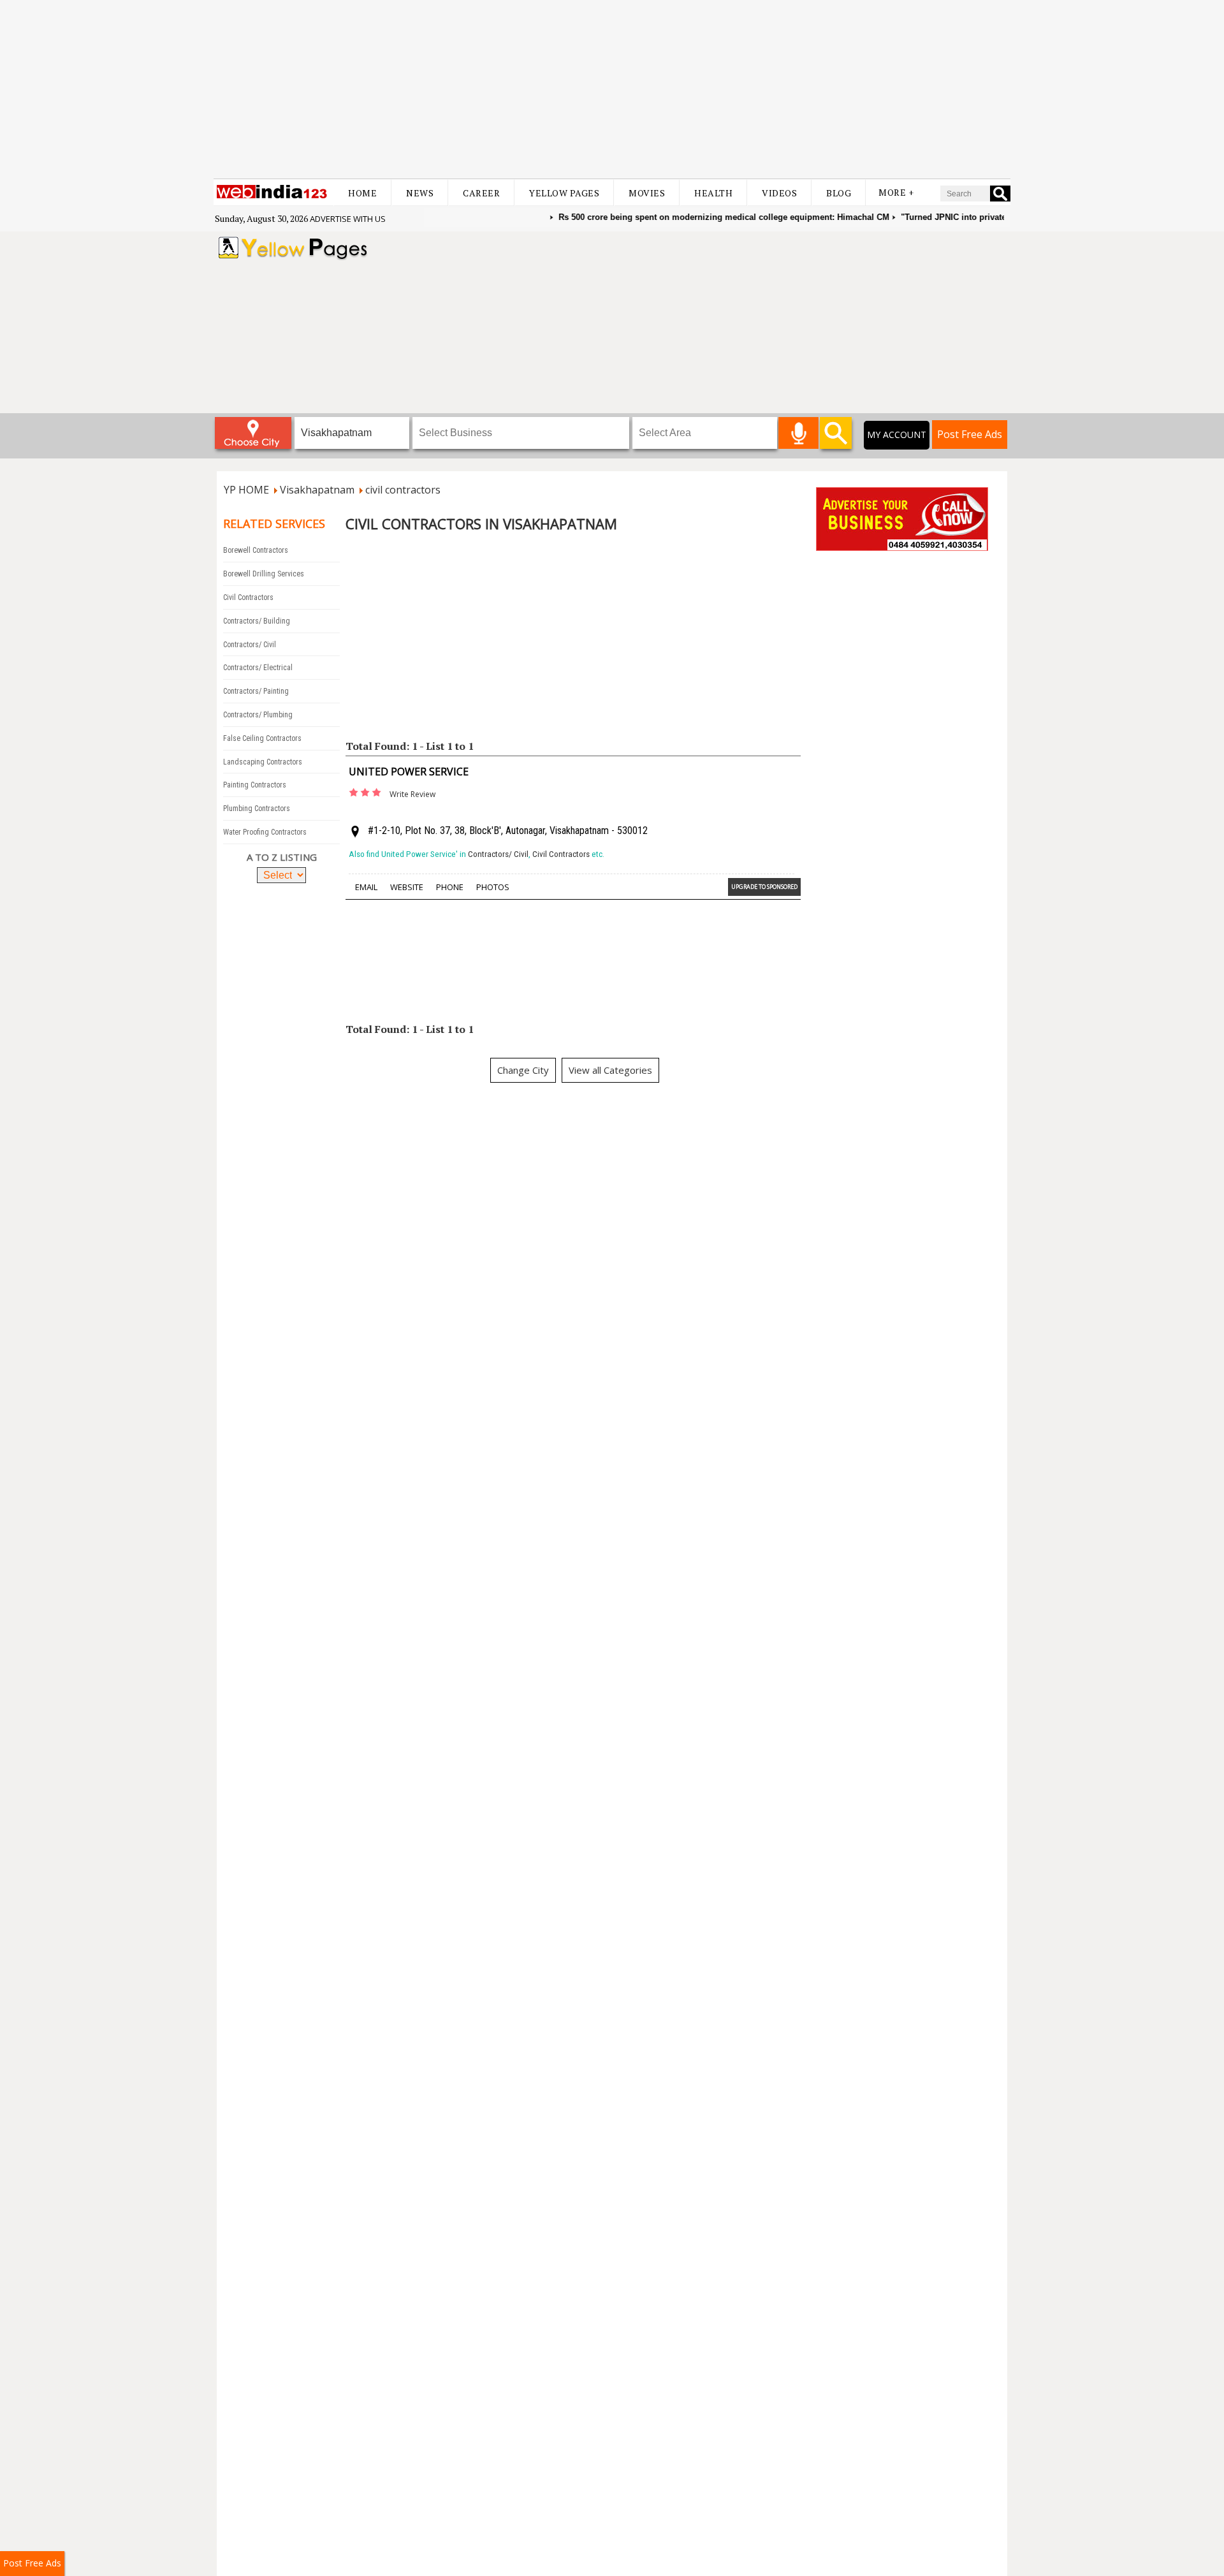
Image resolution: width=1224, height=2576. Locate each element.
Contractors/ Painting (256, 691)
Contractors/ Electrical (258, 668)
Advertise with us (348, 219)
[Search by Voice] (798, 433)
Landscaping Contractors (263, 762)
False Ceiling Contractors (262, 738)
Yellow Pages (564, 193)
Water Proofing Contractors (265, 832)
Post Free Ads (970, 434)
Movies (647, 193)
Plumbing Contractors (257, 809)
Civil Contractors (248, 597)
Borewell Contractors (256, 550)
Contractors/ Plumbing (258, 715)
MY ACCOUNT (897, 435)
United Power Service (409, 772)
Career (481, 193)
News (420, 193)
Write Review (412, 794)
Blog (839, 193)
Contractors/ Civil (250, 645)
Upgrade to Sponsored (764, 887)
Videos (779, 193)
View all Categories (610, 1070)
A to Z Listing (282, 857)
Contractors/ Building (257, 621)
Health (713, 193)
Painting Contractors (255, 785)
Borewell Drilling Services (264, 574)
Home (362, 193)
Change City (523, 1070)
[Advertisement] (612, 89)
